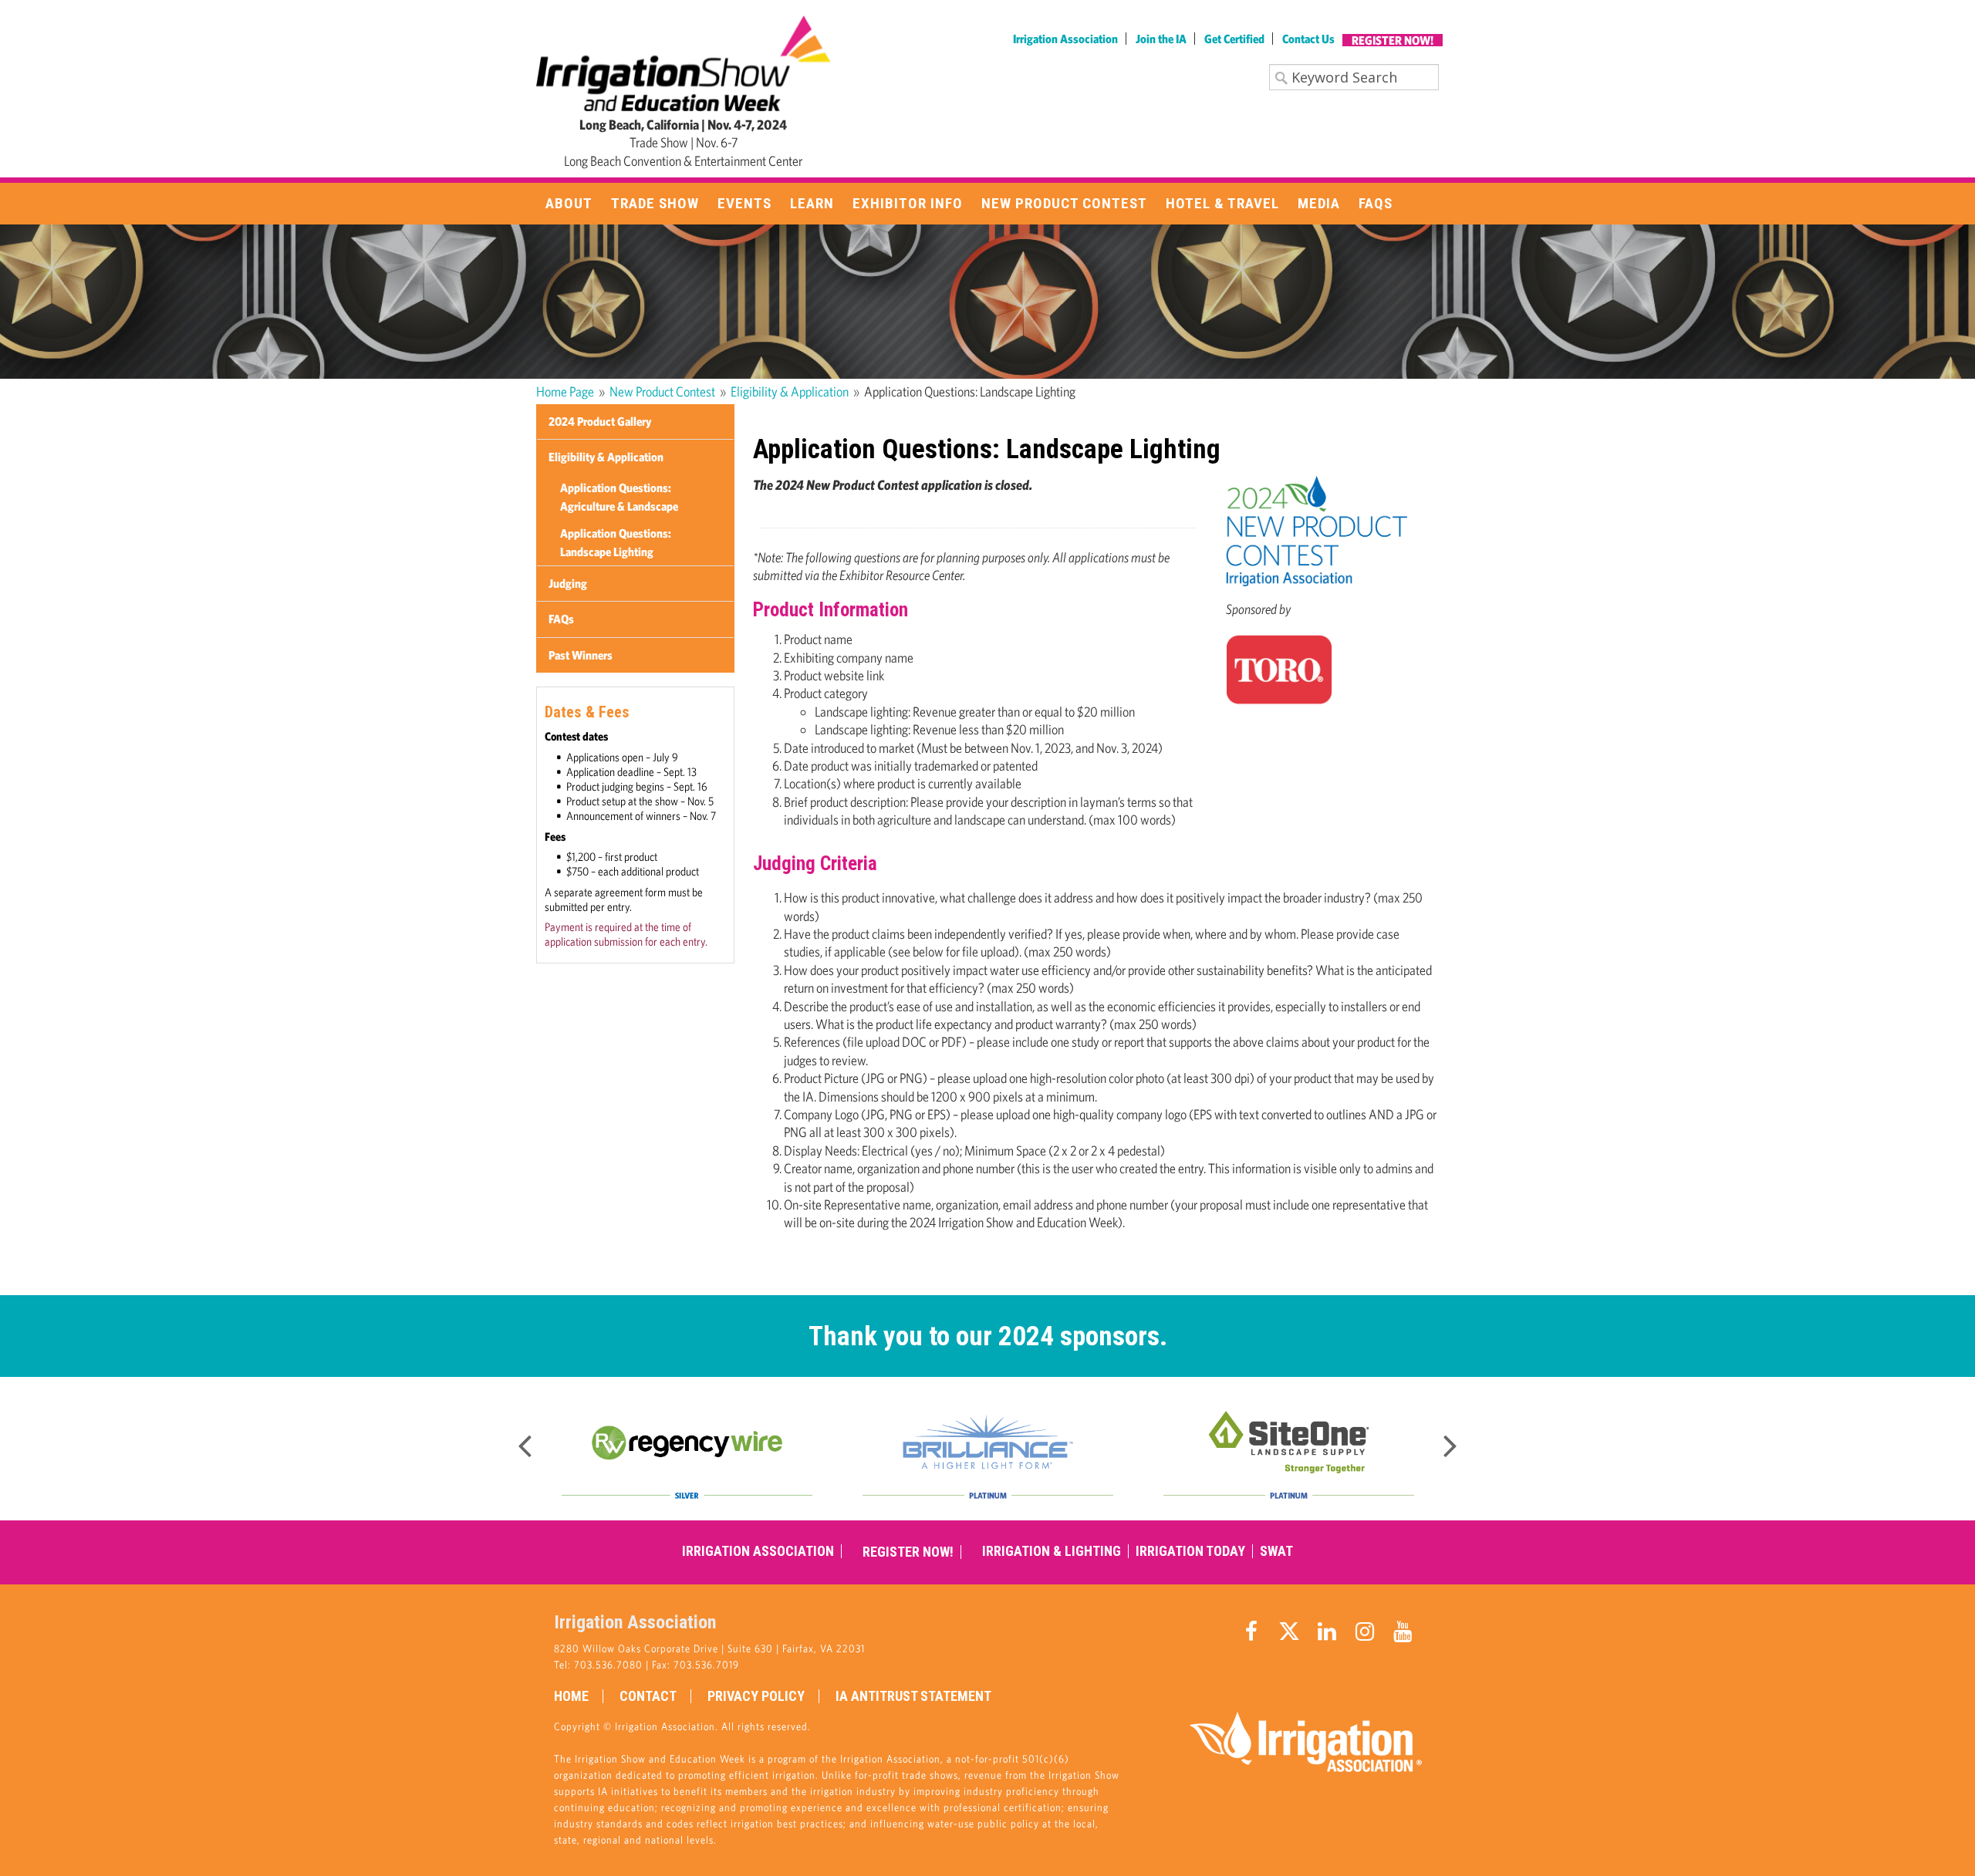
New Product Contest (662, 391)
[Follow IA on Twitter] (1289, 1631)
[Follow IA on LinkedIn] (1327, 1631)
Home (571, 1696)
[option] (687, 1449)
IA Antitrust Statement (913, 1696)
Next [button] (1450, 1441)
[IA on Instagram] (1365, 1631)
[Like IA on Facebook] (1251, 1631)
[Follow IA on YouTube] (1403, 1631)
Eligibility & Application (790, 391)
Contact (648, 1696)
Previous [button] (525, 1441)
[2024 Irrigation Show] (684, 62)
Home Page (565, 391)
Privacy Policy (756, 1696)
